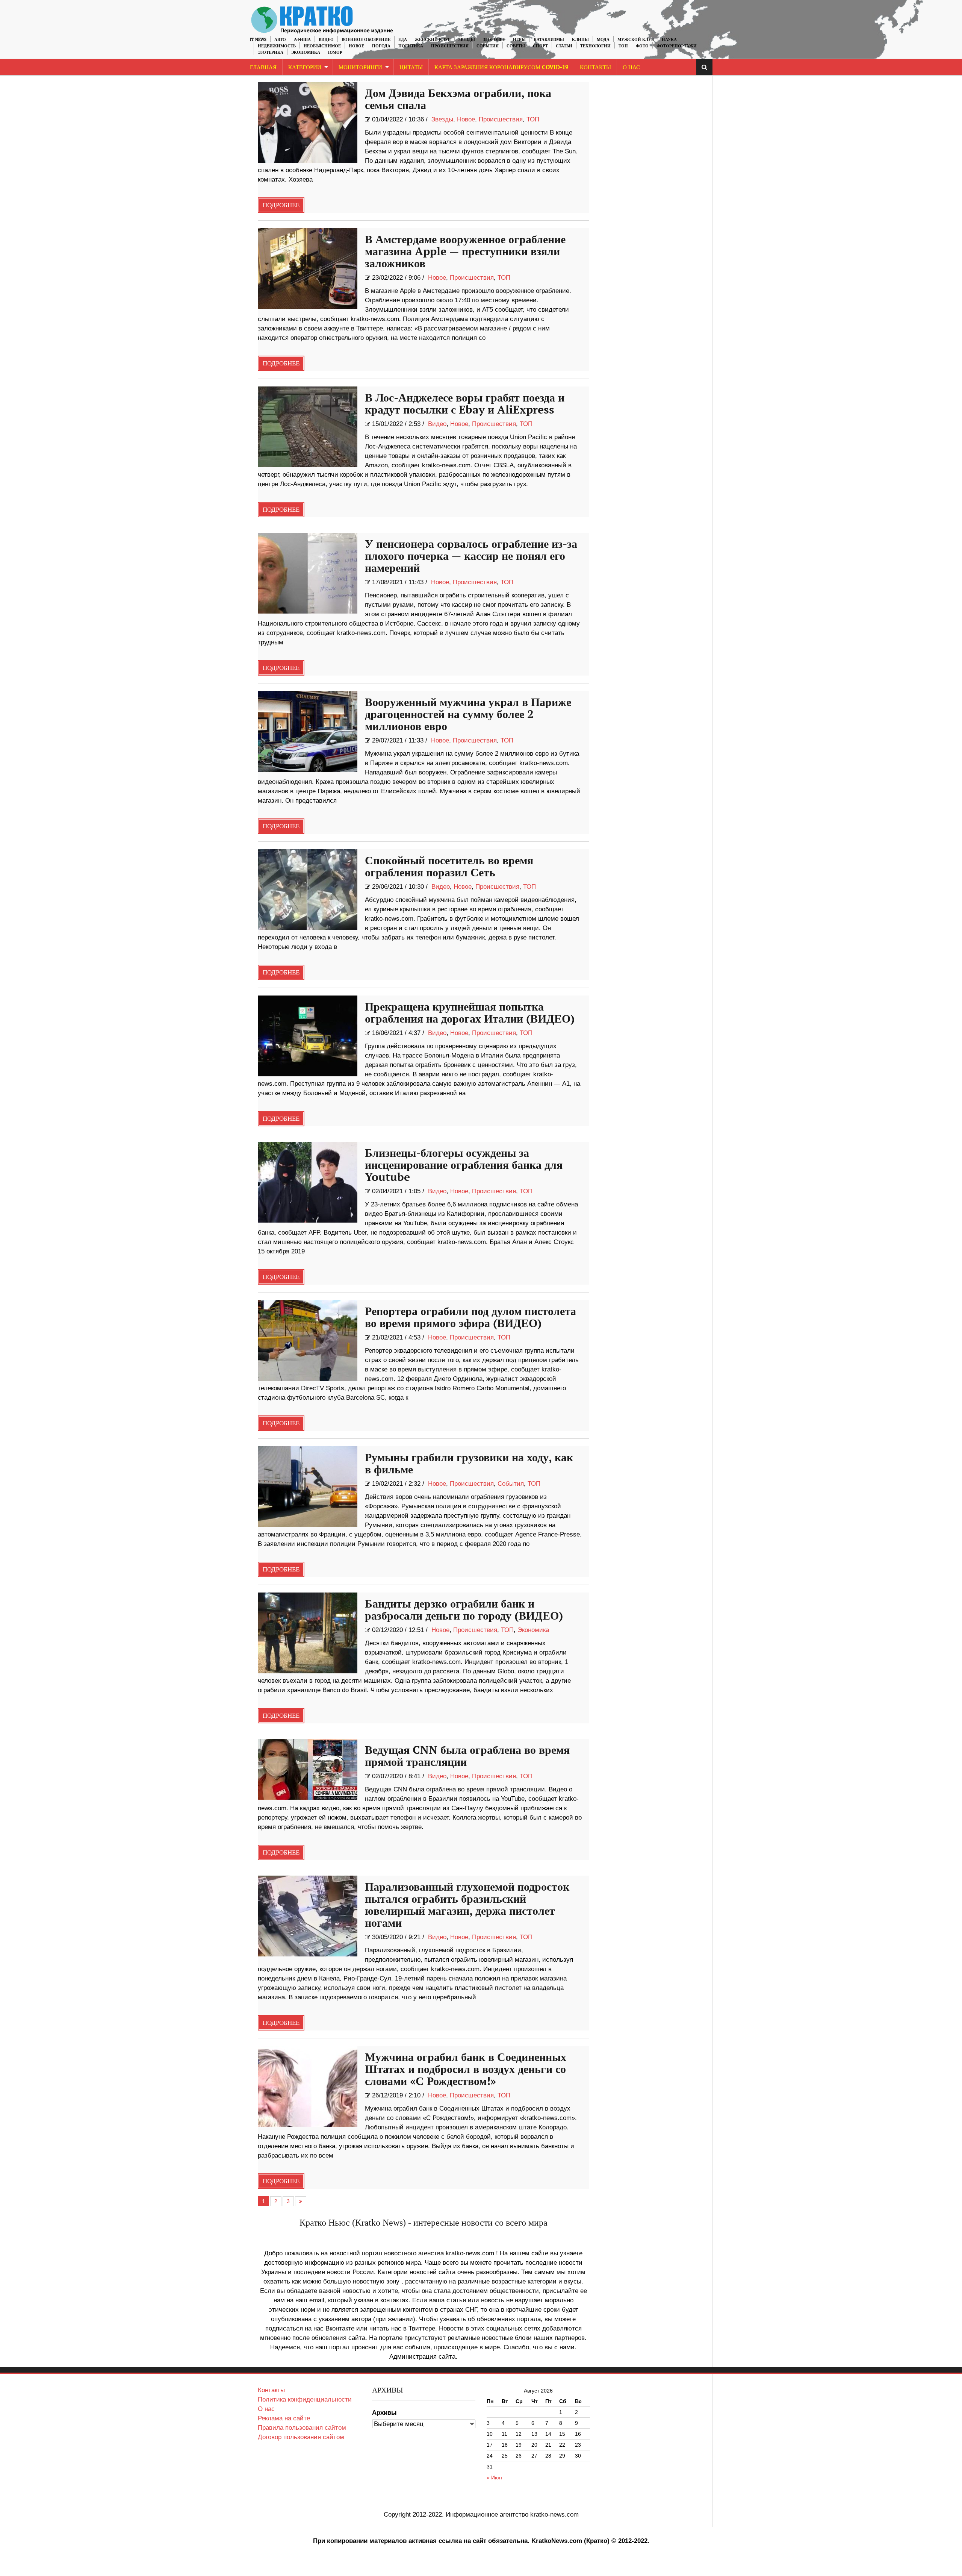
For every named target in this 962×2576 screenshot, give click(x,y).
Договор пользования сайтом (301, 2437)
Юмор (335, 52)
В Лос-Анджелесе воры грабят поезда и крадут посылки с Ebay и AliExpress (465, 404)
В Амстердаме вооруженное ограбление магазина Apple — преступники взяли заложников (465, 252)
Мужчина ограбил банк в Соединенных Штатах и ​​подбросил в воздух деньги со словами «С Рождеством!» (466, 2070)
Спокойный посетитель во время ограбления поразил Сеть (449, 867)
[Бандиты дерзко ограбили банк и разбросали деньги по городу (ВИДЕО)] (308, 1633)
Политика (411, 46)
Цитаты (411, 67)
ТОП (623, 46)
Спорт (540, 46)
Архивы (384, 2413)
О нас (266, 2409)
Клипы (580, 40)
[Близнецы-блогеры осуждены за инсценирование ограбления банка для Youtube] (308, 1182)
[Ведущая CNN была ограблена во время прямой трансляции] (308, 1769)
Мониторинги (360, 67)
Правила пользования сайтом (302, 2428)
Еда (403, 40)
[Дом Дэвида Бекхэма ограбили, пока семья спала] (308, 122)
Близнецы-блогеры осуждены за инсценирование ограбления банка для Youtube (464, 1165)
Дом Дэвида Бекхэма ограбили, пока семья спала (458, 100)
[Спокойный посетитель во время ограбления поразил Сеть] (308, 890)
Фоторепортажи (677, 46)
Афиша (302, 40)
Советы (516, 46)
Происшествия (450, 46)
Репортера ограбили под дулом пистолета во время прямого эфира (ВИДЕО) (470, 1318)
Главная (263, 67)
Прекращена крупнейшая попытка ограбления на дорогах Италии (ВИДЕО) (470, 1013)
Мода (603, 40)
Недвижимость (277, 46)
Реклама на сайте (284, 2418)
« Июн (494, 2478)
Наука (669, 40)
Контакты (595, 67)
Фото (642, 46)
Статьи (564, 46)
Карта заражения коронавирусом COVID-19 (501, 67)
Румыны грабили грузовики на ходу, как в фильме (469, 1464)
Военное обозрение (366, 40)
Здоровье (494, 40)
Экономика (306, 52)
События (488, 46)
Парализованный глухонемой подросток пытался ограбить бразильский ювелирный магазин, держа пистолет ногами (467, 1905)
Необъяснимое (322, 46)
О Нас (631, 67)
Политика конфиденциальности (305, 2399)
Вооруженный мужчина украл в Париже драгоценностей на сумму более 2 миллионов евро (468, 715)
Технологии (595, 46)
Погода (381, 46)
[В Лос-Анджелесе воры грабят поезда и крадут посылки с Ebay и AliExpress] (308, 427)
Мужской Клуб (636, 40)
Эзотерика (271, 52)
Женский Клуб (433, 40)
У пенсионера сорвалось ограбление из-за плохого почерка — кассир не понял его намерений (471, 556)
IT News (258, 40)
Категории (305, 67)
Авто (280, 40)
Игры (519, 40)
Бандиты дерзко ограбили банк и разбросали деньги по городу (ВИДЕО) (464, 1610)
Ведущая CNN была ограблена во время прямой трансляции (467, 1756)
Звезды (467, 40)
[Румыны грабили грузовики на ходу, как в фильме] (308, 1487)
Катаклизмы (549, 40)
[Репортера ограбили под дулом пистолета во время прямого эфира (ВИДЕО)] (308, 1340)
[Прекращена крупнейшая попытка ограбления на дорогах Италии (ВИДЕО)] (308, 1036)
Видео (326, 40)
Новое (356, 46)
